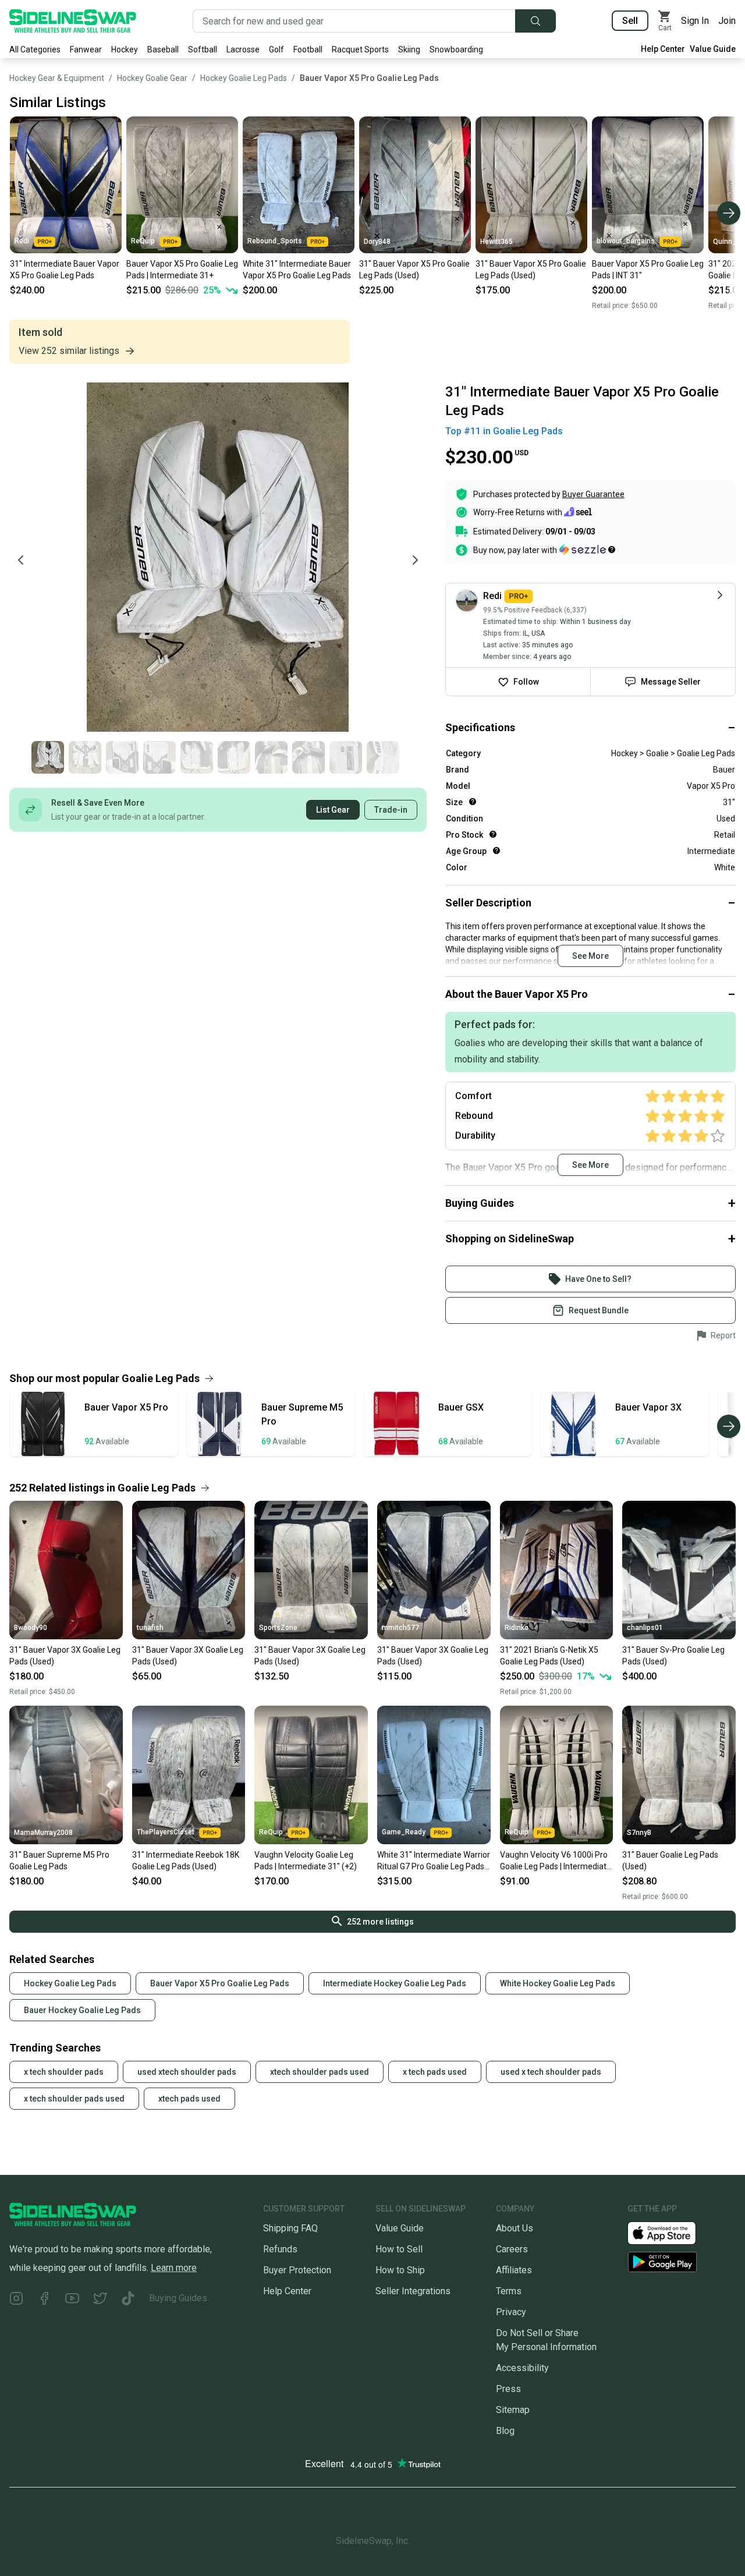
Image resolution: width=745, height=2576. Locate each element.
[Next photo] (415, 560)
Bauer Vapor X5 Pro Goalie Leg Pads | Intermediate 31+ (182, 270)
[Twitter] (100, 2300)
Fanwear (86, 49)
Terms (509, 2291)
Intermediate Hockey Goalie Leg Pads (395, 1983)
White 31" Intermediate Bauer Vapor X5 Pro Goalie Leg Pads (297, 270)
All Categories (35, 49)
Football (308, 49)
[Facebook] (44, 2300)
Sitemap (513, 2410)
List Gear (333, 810)
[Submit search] (535, 21)
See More (590, 956)
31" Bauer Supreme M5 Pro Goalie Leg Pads (59, 1861)
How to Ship (400, 2270)
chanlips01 (645, 1628)
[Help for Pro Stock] (493, 834)
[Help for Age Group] (496, 851)
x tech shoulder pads (64, 2072)
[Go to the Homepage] (73, 21)
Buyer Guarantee (593, 494)
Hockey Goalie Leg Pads (244, 78)
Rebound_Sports (275, 241)
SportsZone (278, 1628)
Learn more (174, 2268)
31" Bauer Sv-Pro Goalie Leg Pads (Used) (673, 1656)
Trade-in (391, 810)
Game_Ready (404, 1832)
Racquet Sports (360, 49)
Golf (276, 49)
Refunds (280, 2249)
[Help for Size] (473, 802)
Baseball (163, 49)
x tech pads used (435, 2072)
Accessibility (522, 2368)
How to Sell (399, 2249)
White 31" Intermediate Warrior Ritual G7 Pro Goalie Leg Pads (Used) (434, 1861)
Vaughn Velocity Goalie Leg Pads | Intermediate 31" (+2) (306, 1861)
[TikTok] (128, 2300)
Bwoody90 (31, 1628)
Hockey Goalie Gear (152, 78)
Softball (203, 49)
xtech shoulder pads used (320, 2072)
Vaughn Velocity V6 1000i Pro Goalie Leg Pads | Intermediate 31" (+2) (556, 1861)
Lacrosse (243, 49)
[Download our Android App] (682, 2262)
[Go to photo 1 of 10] (48, 757)
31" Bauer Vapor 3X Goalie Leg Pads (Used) (65, 1656)
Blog (505, 2431)
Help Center (663, 49)
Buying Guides (178, 2298)
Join (727, 21)
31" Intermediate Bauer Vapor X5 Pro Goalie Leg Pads (65, 270)
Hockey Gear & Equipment (57, 78)
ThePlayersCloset (166, 1832)
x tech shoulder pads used (74, 2099)
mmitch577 (400, 1628)
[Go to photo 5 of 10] (197, 757)
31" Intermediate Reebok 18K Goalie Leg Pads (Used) (186, 1861)
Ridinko (517, 1628)
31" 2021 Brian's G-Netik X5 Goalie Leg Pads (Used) (549, 1656)
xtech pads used (189, 2099)
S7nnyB (639, 1833)
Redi (22, 241)
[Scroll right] (729, 213)
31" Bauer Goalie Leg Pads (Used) (670, 1861)
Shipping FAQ (290, 2228)
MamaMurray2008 (43, 1833)
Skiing (409, 49)
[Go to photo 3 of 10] (122, 757)
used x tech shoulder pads (551, 2072)
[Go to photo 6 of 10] (234, 757)
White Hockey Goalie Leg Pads (558, 1983)
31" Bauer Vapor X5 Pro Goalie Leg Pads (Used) (414, 270)
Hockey (125, 49)
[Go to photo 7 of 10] (271, 757)
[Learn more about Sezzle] (587, 550)
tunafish (150, 1628)
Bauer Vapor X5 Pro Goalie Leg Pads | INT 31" (648, 270)
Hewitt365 (496, 242)
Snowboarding (456, 49)
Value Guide (713, 49)
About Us (515, 2228)
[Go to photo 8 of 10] (308, 757)
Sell (630, 21)
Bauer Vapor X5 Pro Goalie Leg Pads (369, 78)
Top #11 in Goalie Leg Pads (504, 431)
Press (508, 2389)
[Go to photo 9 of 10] (346, 757)
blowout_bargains (626, 241)
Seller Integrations (413, 2291)
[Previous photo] (21, 560)
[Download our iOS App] (671, 2232)
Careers (512, 2249)
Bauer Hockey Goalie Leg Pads (82, 2010)
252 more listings (380, 1922)
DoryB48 (377, 242)
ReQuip (143, 241)
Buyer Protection (297, 2270)
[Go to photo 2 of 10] (85, 757)
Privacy (511, 2312)
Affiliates (514, 2270)
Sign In (695, 21)
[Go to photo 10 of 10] (383, 757)
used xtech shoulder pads (187, 2072)
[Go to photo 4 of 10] (159, 757)
